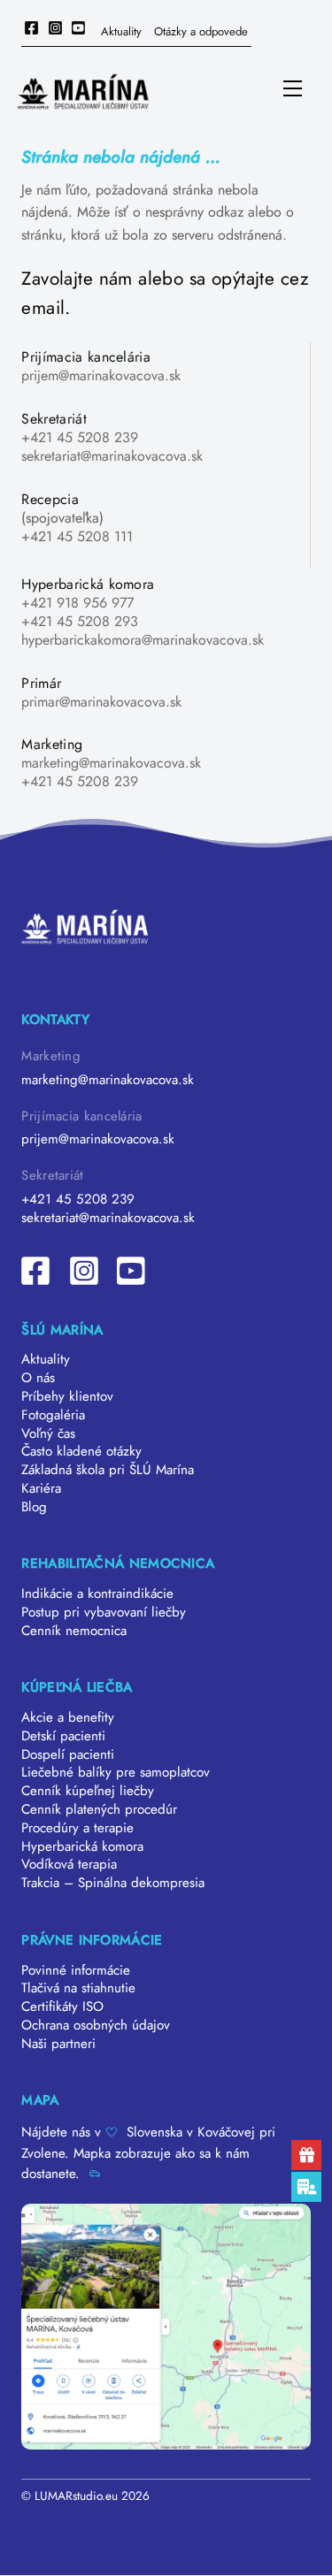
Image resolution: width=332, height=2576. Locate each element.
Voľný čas (48, 1433)
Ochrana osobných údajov (96, 2025)
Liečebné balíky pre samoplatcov (116, 1772)
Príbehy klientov (67, 1396)
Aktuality (121, 31)
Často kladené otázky (81, 1451)
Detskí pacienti (63, 1736)
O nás (38, 1378)
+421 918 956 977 (77, 603)
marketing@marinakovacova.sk (111, 763)
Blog (34, 1507)
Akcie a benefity (68, 1717)
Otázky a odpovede (201, 31)
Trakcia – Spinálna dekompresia (113, 1883)
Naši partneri (58, 2044)
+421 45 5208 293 (80, 621)
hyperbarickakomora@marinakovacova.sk (143, 640)
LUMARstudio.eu (76, 2496)
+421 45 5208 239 (80, 437)
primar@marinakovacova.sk (101, 702)
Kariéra (41, 1488)
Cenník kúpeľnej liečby (88, 1791)
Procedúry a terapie (77, 1828)
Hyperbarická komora (82, 1846)
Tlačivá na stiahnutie (78, 1988)
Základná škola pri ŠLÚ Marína (108, 1470)
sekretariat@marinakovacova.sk (112, 456)
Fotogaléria (53, 1415)
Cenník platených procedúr (99, 1809)
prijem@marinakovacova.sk (101, 375)
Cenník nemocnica (74, 1631)
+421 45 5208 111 (77, 536)
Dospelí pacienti (68, 1754)
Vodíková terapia (69, 1864)
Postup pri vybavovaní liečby (104, 1612)
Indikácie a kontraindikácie (97, 1594)
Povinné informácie (76, 1970)
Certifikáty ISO (62, 2007)
